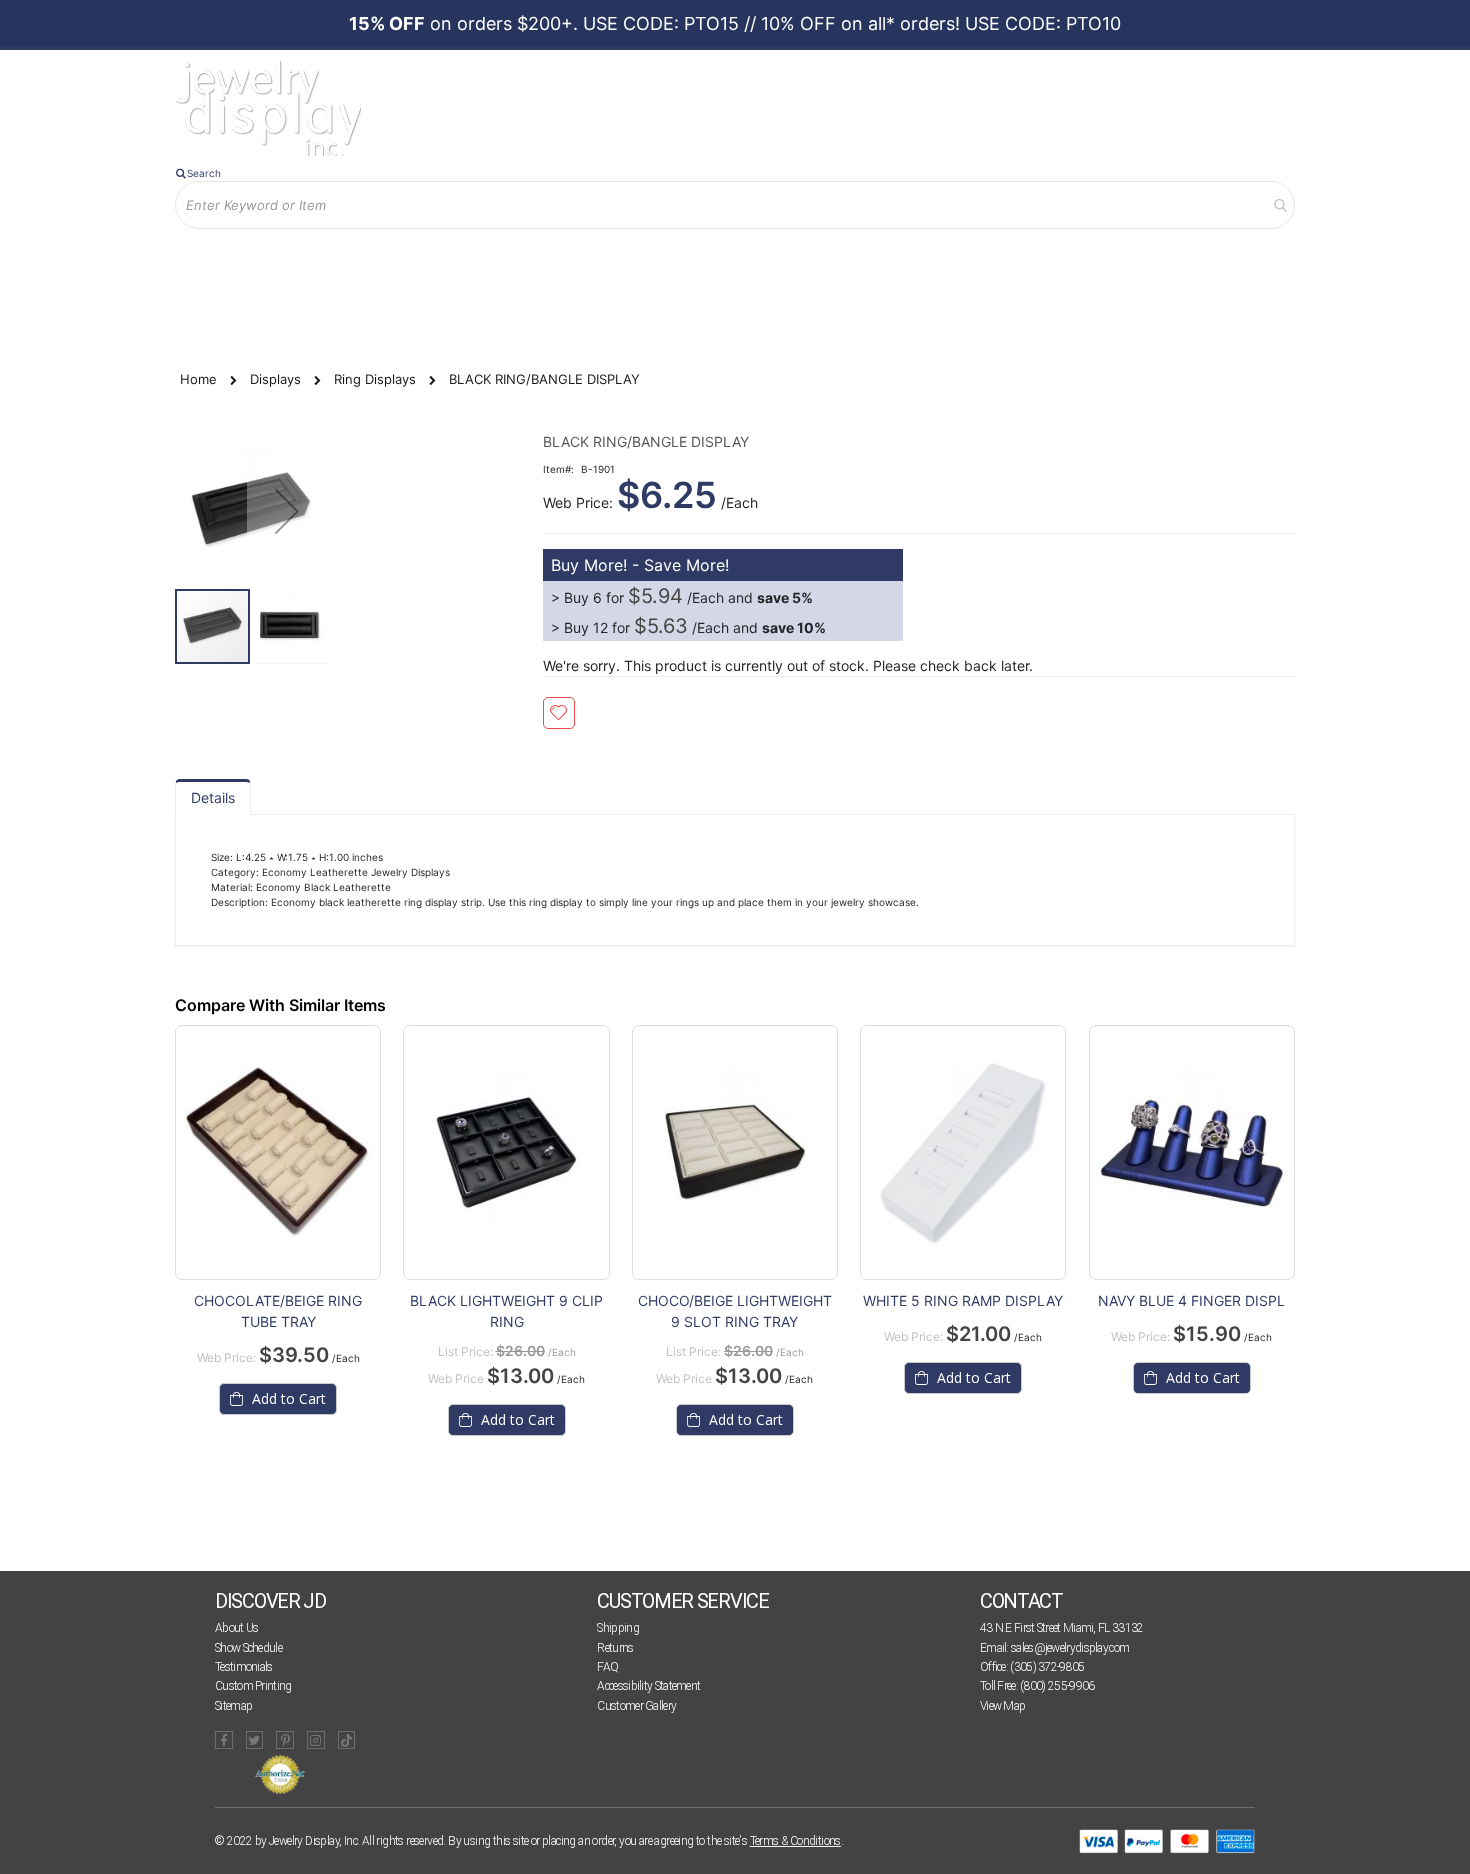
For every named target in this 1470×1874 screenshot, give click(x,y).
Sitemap (233, 1706)
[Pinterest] (285, 1740)
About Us (236, 1628)
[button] (287, 511)
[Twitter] (255, 1740)
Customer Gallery (636, 1706)
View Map (1002, 1706)
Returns (615, 1648)
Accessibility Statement (648, 1686)
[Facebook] (224, 1740)
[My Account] (384, 261)
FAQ (607, 1667)
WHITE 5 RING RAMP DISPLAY (963, 1300)
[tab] (213, 797)
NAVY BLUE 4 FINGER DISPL (1191, 1300)
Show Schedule (248, 1648)
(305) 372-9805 (1047, 1667)
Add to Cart (287, 1398)
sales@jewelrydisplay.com (1070, 1648)
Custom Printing (253, 1686)
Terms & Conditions (795, 1841)
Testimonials (244, 1667)
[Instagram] (316, 1740)
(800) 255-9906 (1057, 1686)
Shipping (617, 1628)
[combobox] (735, 205)
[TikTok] (347, 1740)
